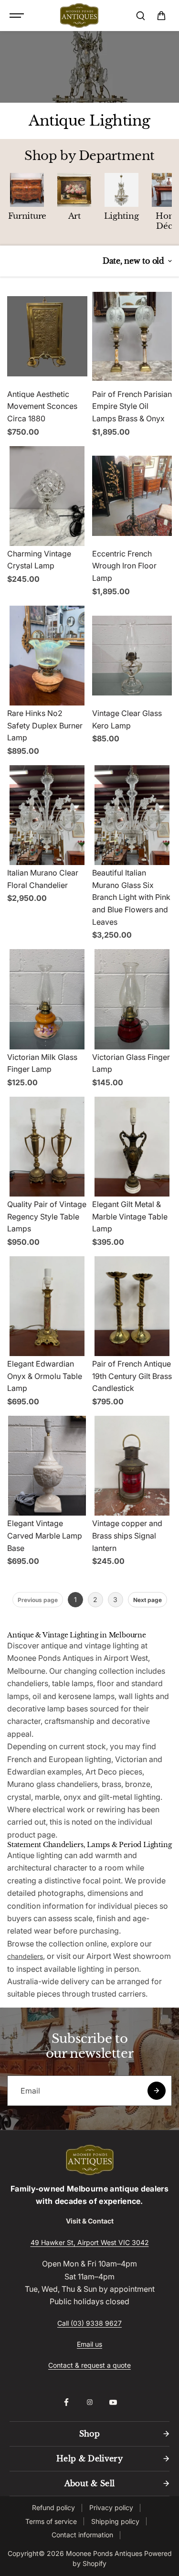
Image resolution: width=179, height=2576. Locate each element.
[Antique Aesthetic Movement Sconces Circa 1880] (47, 336)
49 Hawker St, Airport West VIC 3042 (90, 2242)
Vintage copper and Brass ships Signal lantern (127, 1535)
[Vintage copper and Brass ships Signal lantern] (132, 1466)
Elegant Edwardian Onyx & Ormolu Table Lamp (45, 1376)
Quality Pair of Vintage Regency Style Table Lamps (47, 1216)
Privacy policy (111, 2507)
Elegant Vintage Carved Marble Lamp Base (45, 1535)
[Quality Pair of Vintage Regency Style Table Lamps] (47, 1147)
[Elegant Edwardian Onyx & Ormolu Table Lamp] (47, 1306)
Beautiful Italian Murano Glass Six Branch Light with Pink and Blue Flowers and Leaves (131, 897)
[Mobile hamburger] (18, 16)
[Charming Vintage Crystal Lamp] (47, 496)
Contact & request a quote (89, 2365)
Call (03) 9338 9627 (89, 2323)
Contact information (82, 2535)
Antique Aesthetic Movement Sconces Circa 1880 (42, 406)
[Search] (140, 16)
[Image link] (89, 2160)
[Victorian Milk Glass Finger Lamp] (47, 999)
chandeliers (25, 1956)
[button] (161, 16)
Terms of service (51, 2521)
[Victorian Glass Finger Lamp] (132, 999)
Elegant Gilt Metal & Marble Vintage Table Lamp (130, 1216)
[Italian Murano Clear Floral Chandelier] (47, 815)
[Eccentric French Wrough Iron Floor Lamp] (132, 496)
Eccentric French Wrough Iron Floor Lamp (124, 566)
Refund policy (53, 2507)
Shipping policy (115, 2521)
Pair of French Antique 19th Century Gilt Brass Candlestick (132, 1376)
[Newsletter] (157, 2091)
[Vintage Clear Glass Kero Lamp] (132, 656)
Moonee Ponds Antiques (104, 2553)
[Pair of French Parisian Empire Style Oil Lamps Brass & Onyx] (132, 336)
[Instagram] (90, 2402)
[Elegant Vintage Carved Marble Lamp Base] (47, 1466)
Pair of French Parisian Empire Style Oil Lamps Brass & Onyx (132, 406)
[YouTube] (113, 2402)
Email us (89, 2344)
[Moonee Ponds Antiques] (79, 16)
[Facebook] (66, 2402)
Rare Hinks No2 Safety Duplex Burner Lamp (45, 725)
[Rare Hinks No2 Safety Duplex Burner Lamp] (47, 656)
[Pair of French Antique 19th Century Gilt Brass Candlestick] (132, 1306)
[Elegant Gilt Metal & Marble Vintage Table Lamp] (132, 1147)
